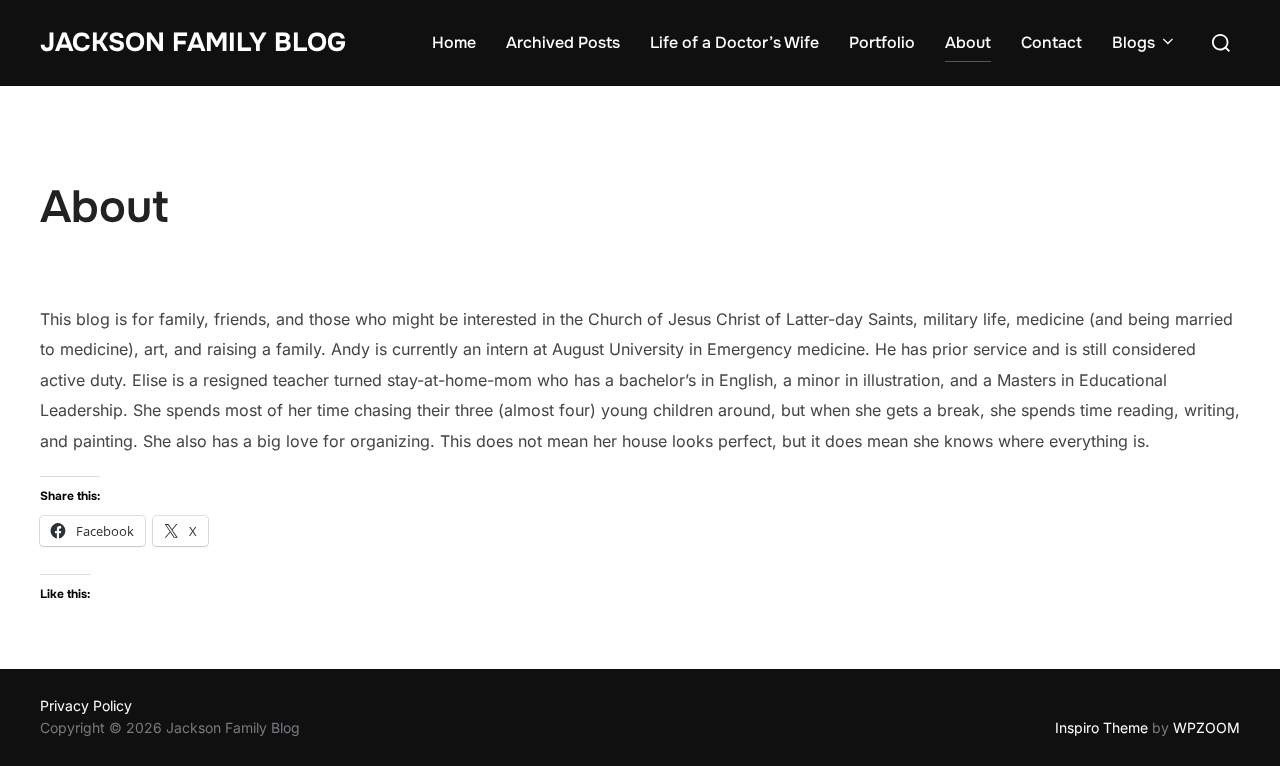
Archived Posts (563, 42)
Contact (1051, 42)
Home (454, 42)
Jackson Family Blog (193, 42)
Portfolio (882, 42)
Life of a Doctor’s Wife (734, 42)
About (968, 42)
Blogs (1133, 42)
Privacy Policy (86, 705)
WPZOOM (1206, 727)
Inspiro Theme (1101, 727)
